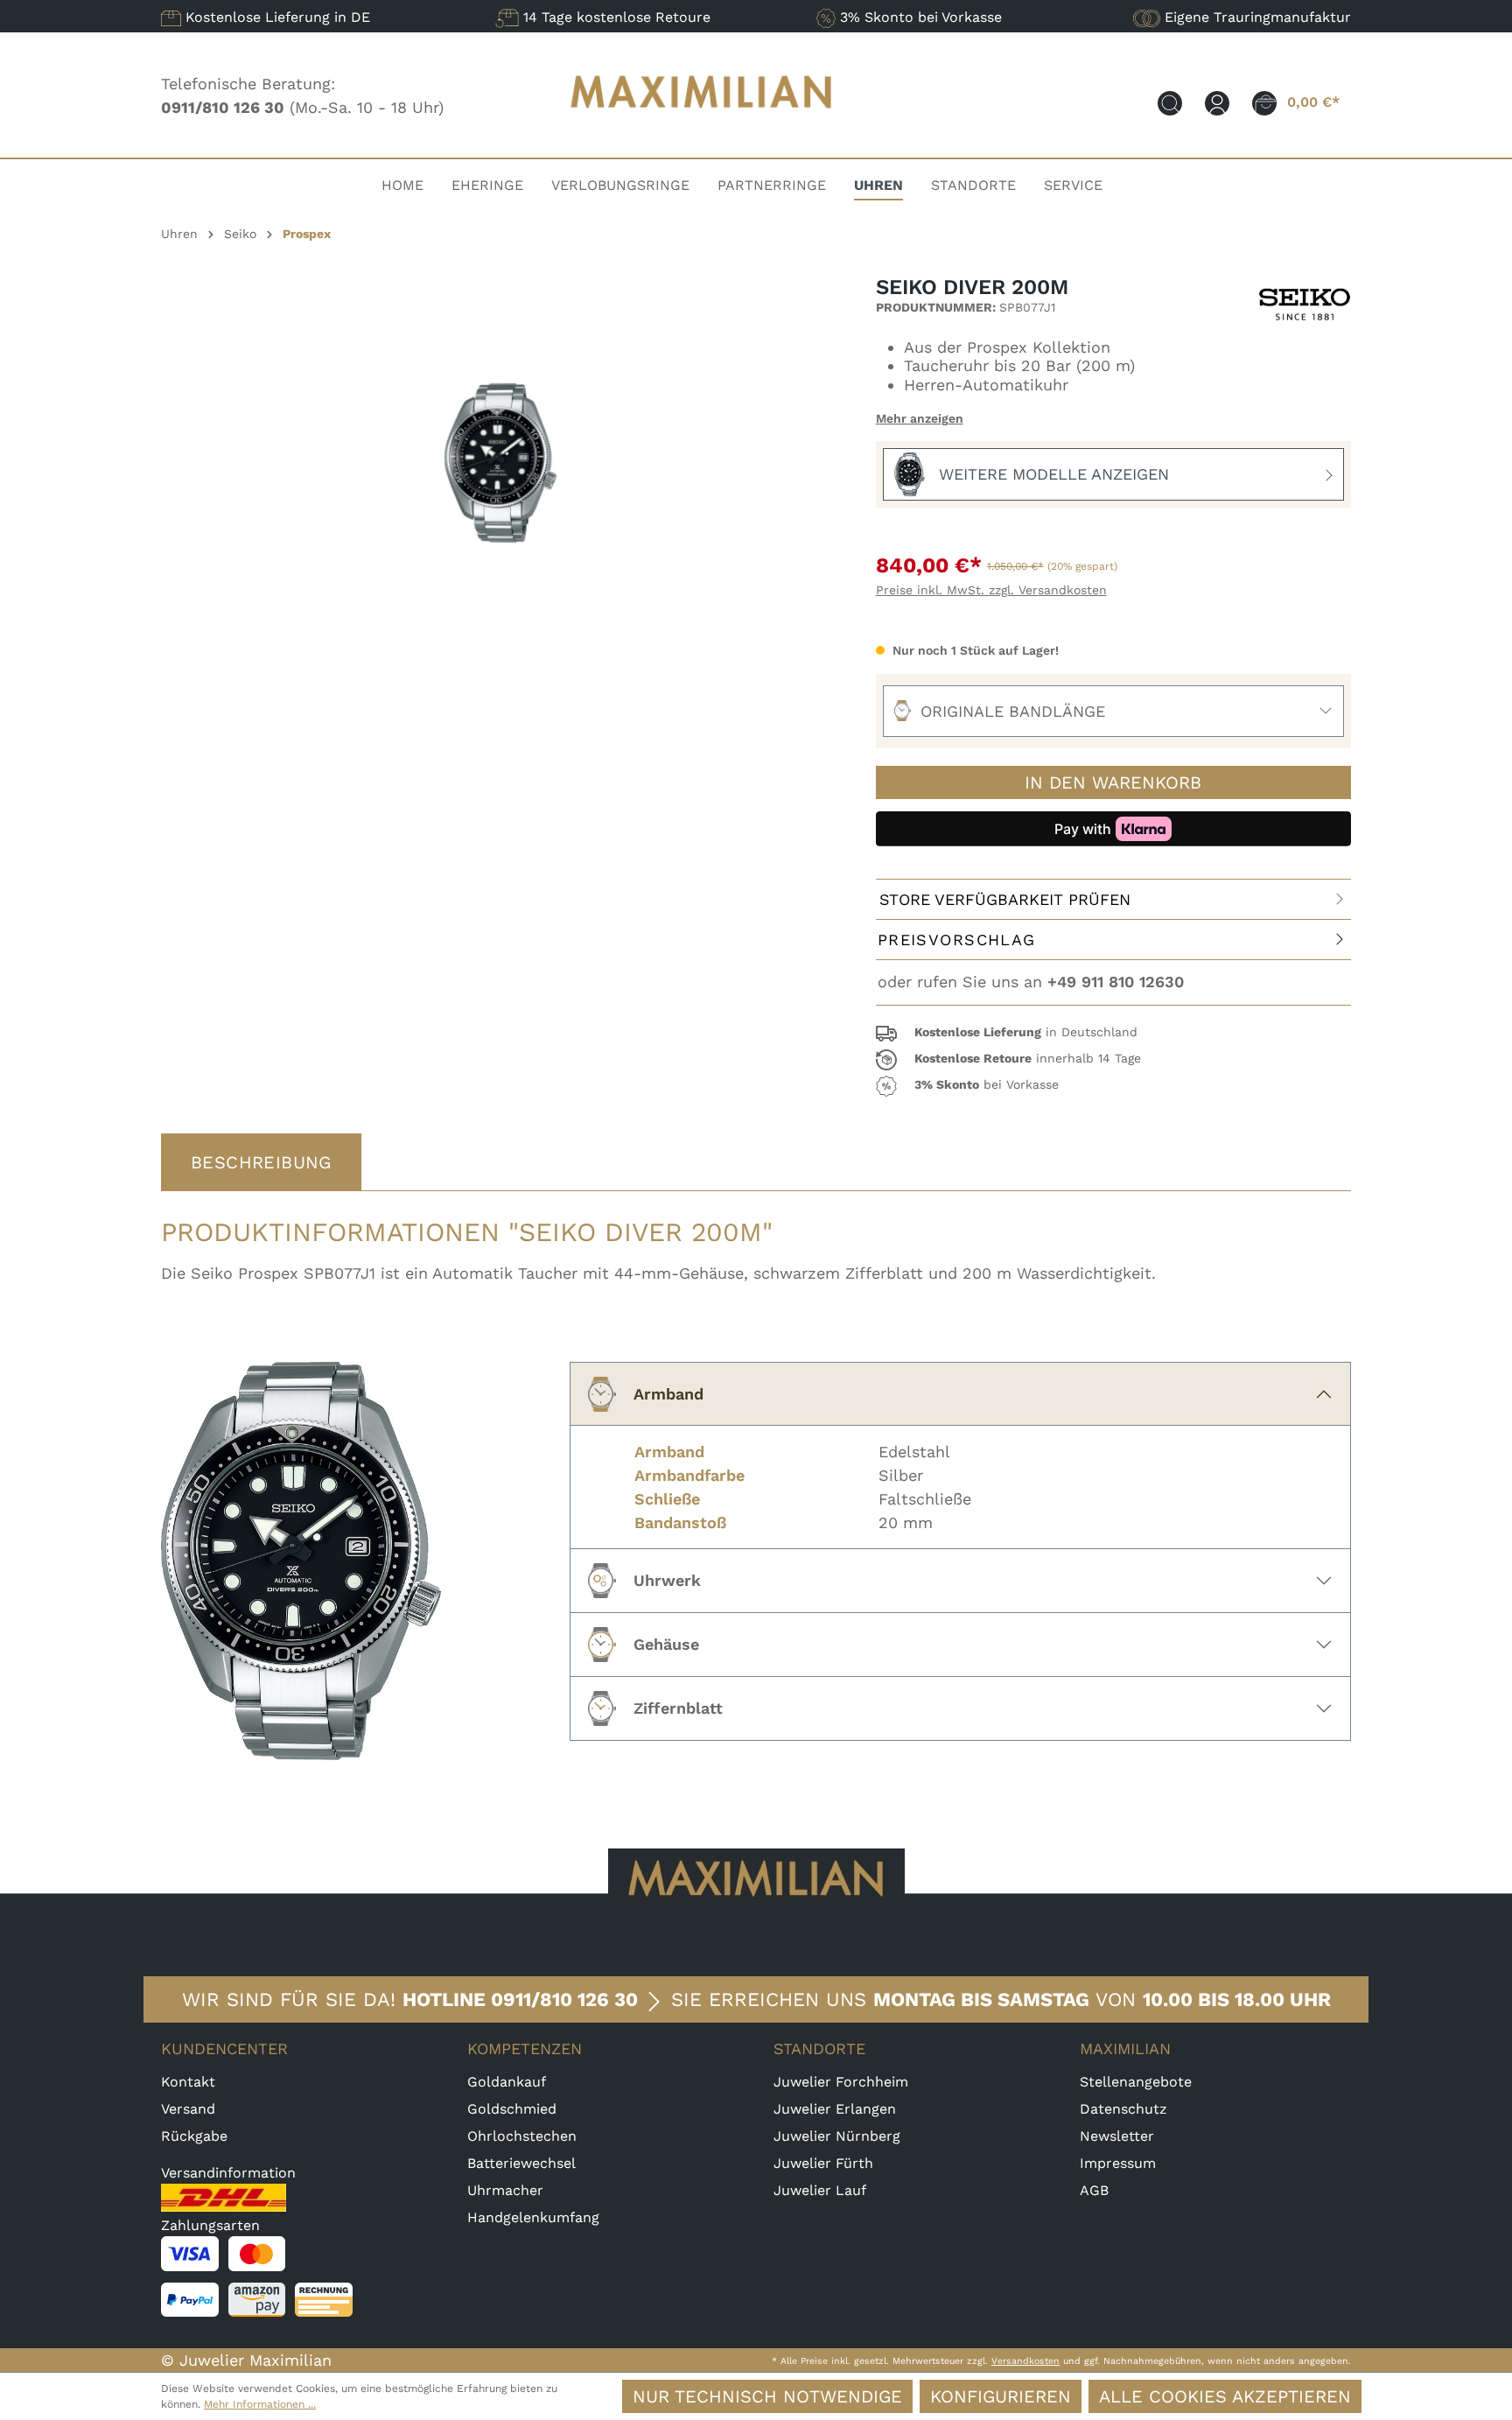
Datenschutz (1123, 2109)
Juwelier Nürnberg (837, 2136)
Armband (668, 1394)
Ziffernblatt (678, 1708)
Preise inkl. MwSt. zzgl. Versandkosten (991, 590)
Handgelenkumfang (533, 2217)
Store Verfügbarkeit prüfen (1005, 899)
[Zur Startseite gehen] (702, 125)
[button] (1113, 1034)
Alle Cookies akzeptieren (1225, 2396)
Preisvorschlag (957, 940)
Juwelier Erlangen (835, 2109)
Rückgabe (194, 2136)
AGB (1094, 2190)
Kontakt (188, 2082)
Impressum (1118, 2163)
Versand (188, 2109)
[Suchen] (1170, 102)
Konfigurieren (1001, 2396)
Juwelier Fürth (823, 2163)
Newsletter (1117, 2136)
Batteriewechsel (521, 2163)
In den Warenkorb (1113, 782)
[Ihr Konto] (1217, 102)
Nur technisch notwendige (767, 2396)
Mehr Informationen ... (260, 2404)
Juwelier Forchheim (841, 2082)
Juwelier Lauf (820, 2190)
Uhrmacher (505, 2190)
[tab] (261, 1162)
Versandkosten (1025, 2361)
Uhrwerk (667, 1580)
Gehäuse (666, 1644)
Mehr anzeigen (920, 418)
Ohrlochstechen (522, 2136)
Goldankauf (507, 2082)
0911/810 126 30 (564, 1999)
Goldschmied (512, 2109)
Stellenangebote (1136, 2082)
